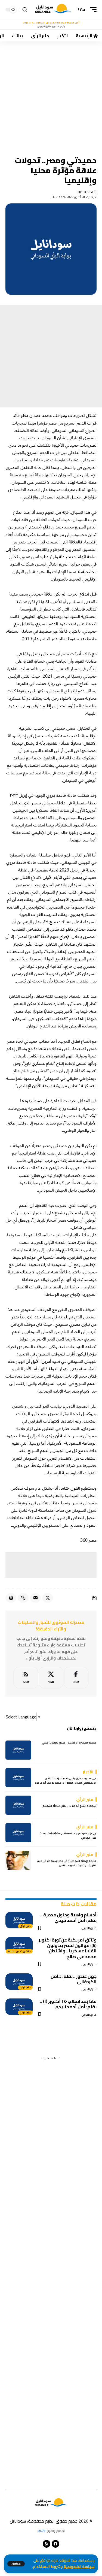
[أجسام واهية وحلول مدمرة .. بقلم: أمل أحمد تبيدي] (19, 1920)
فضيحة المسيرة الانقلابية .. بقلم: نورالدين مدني (69, 1743)
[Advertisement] (51, 95)
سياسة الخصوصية (79, 2567)
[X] (51, 1678)
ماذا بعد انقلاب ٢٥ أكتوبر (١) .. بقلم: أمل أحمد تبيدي (68, 2004)
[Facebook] (76, 1678)
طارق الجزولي (89, 1928)
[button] (16, 2564)
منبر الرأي (25, 1926)
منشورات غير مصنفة (19, 1951)
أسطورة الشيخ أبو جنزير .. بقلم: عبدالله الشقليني (69, 1806)
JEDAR (42, 2531)
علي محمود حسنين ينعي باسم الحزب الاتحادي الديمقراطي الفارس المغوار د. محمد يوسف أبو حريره (66, 1780)
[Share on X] (48, 1598)
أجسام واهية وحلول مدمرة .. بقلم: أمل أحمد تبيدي (68, 1917)
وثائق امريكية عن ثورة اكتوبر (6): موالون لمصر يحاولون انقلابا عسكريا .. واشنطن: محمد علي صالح (68, 1948)
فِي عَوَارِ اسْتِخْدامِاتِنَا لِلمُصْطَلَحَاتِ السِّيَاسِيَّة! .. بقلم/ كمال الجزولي (68, 1836)
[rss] (26, 1678)
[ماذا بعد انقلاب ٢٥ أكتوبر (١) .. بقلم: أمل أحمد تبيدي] (19, 2007)
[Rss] (47, 2544)
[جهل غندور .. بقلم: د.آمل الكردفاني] (19, 1982)
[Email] (35, 1598)
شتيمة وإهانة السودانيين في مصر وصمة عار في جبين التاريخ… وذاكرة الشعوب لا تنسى (67, 1863)
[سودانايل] (53, 10)
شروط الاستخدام (47, 2567)
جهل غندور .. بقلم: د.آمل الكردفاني (74, 1979)
